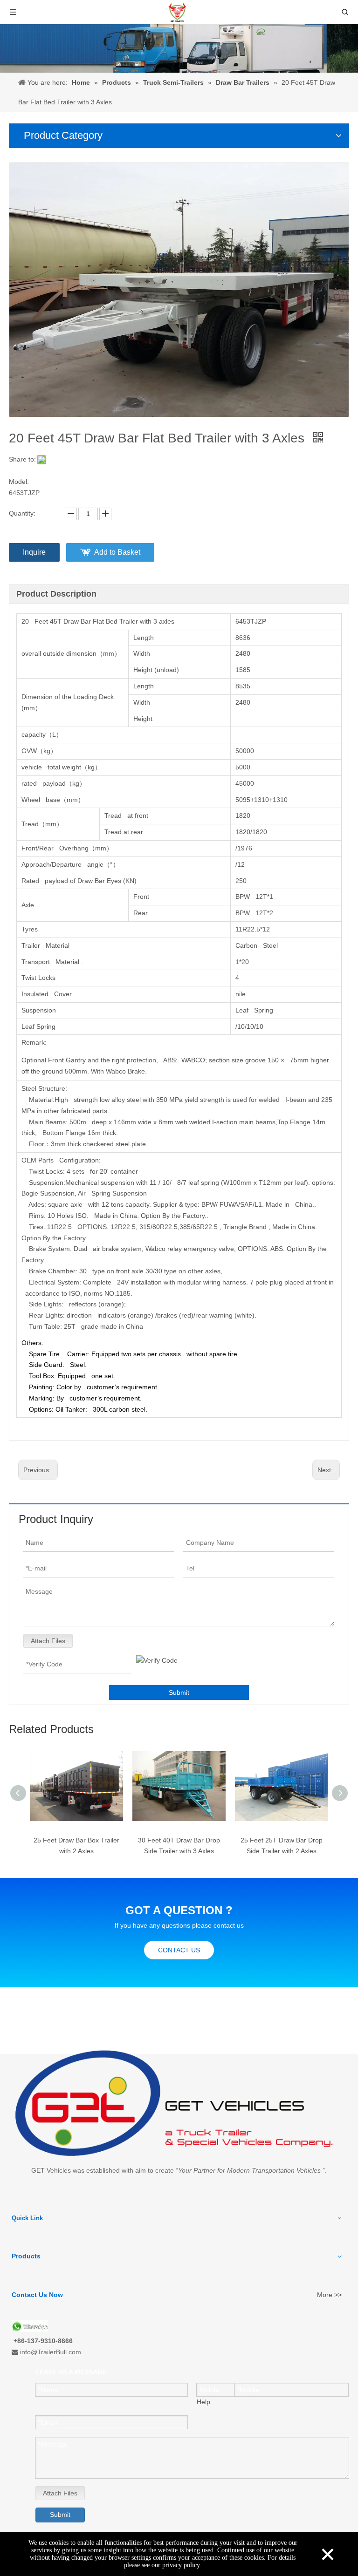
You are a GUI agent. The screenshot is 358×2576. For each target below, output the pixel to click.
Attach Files (48, 1641)
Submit (179, 1692)
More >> (329, 2295)
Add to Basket (117, 552)
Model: (19, 482)
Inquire (34, 552)
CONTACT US (179, 1950)
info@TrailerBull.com (51, 2352)
